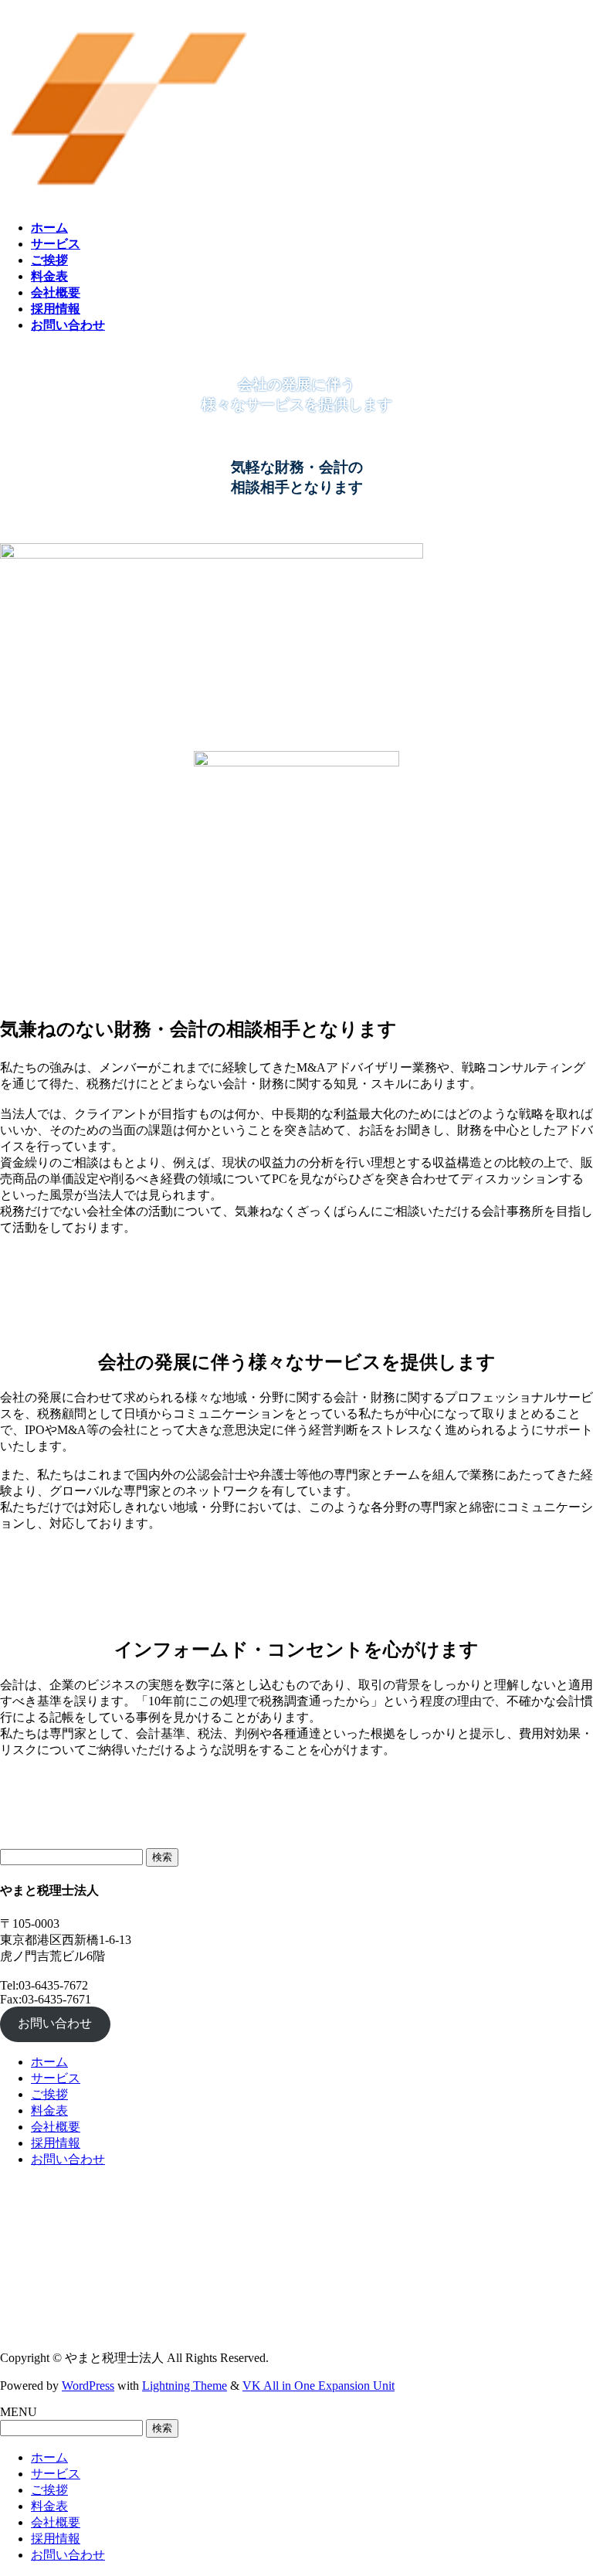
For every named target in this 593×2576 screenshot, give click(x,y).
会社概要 (56, 2127)
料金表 (49, 2110)
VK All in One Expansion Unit (319, 2386)
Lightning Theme (185, 2386)
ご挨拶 (49, 2094)
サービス (56, 2078)
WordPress (88, 2386)
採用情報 (56, 2143)
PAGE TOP (566, 2483)
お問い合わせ (55, 2023)
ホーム (49, 2062)
